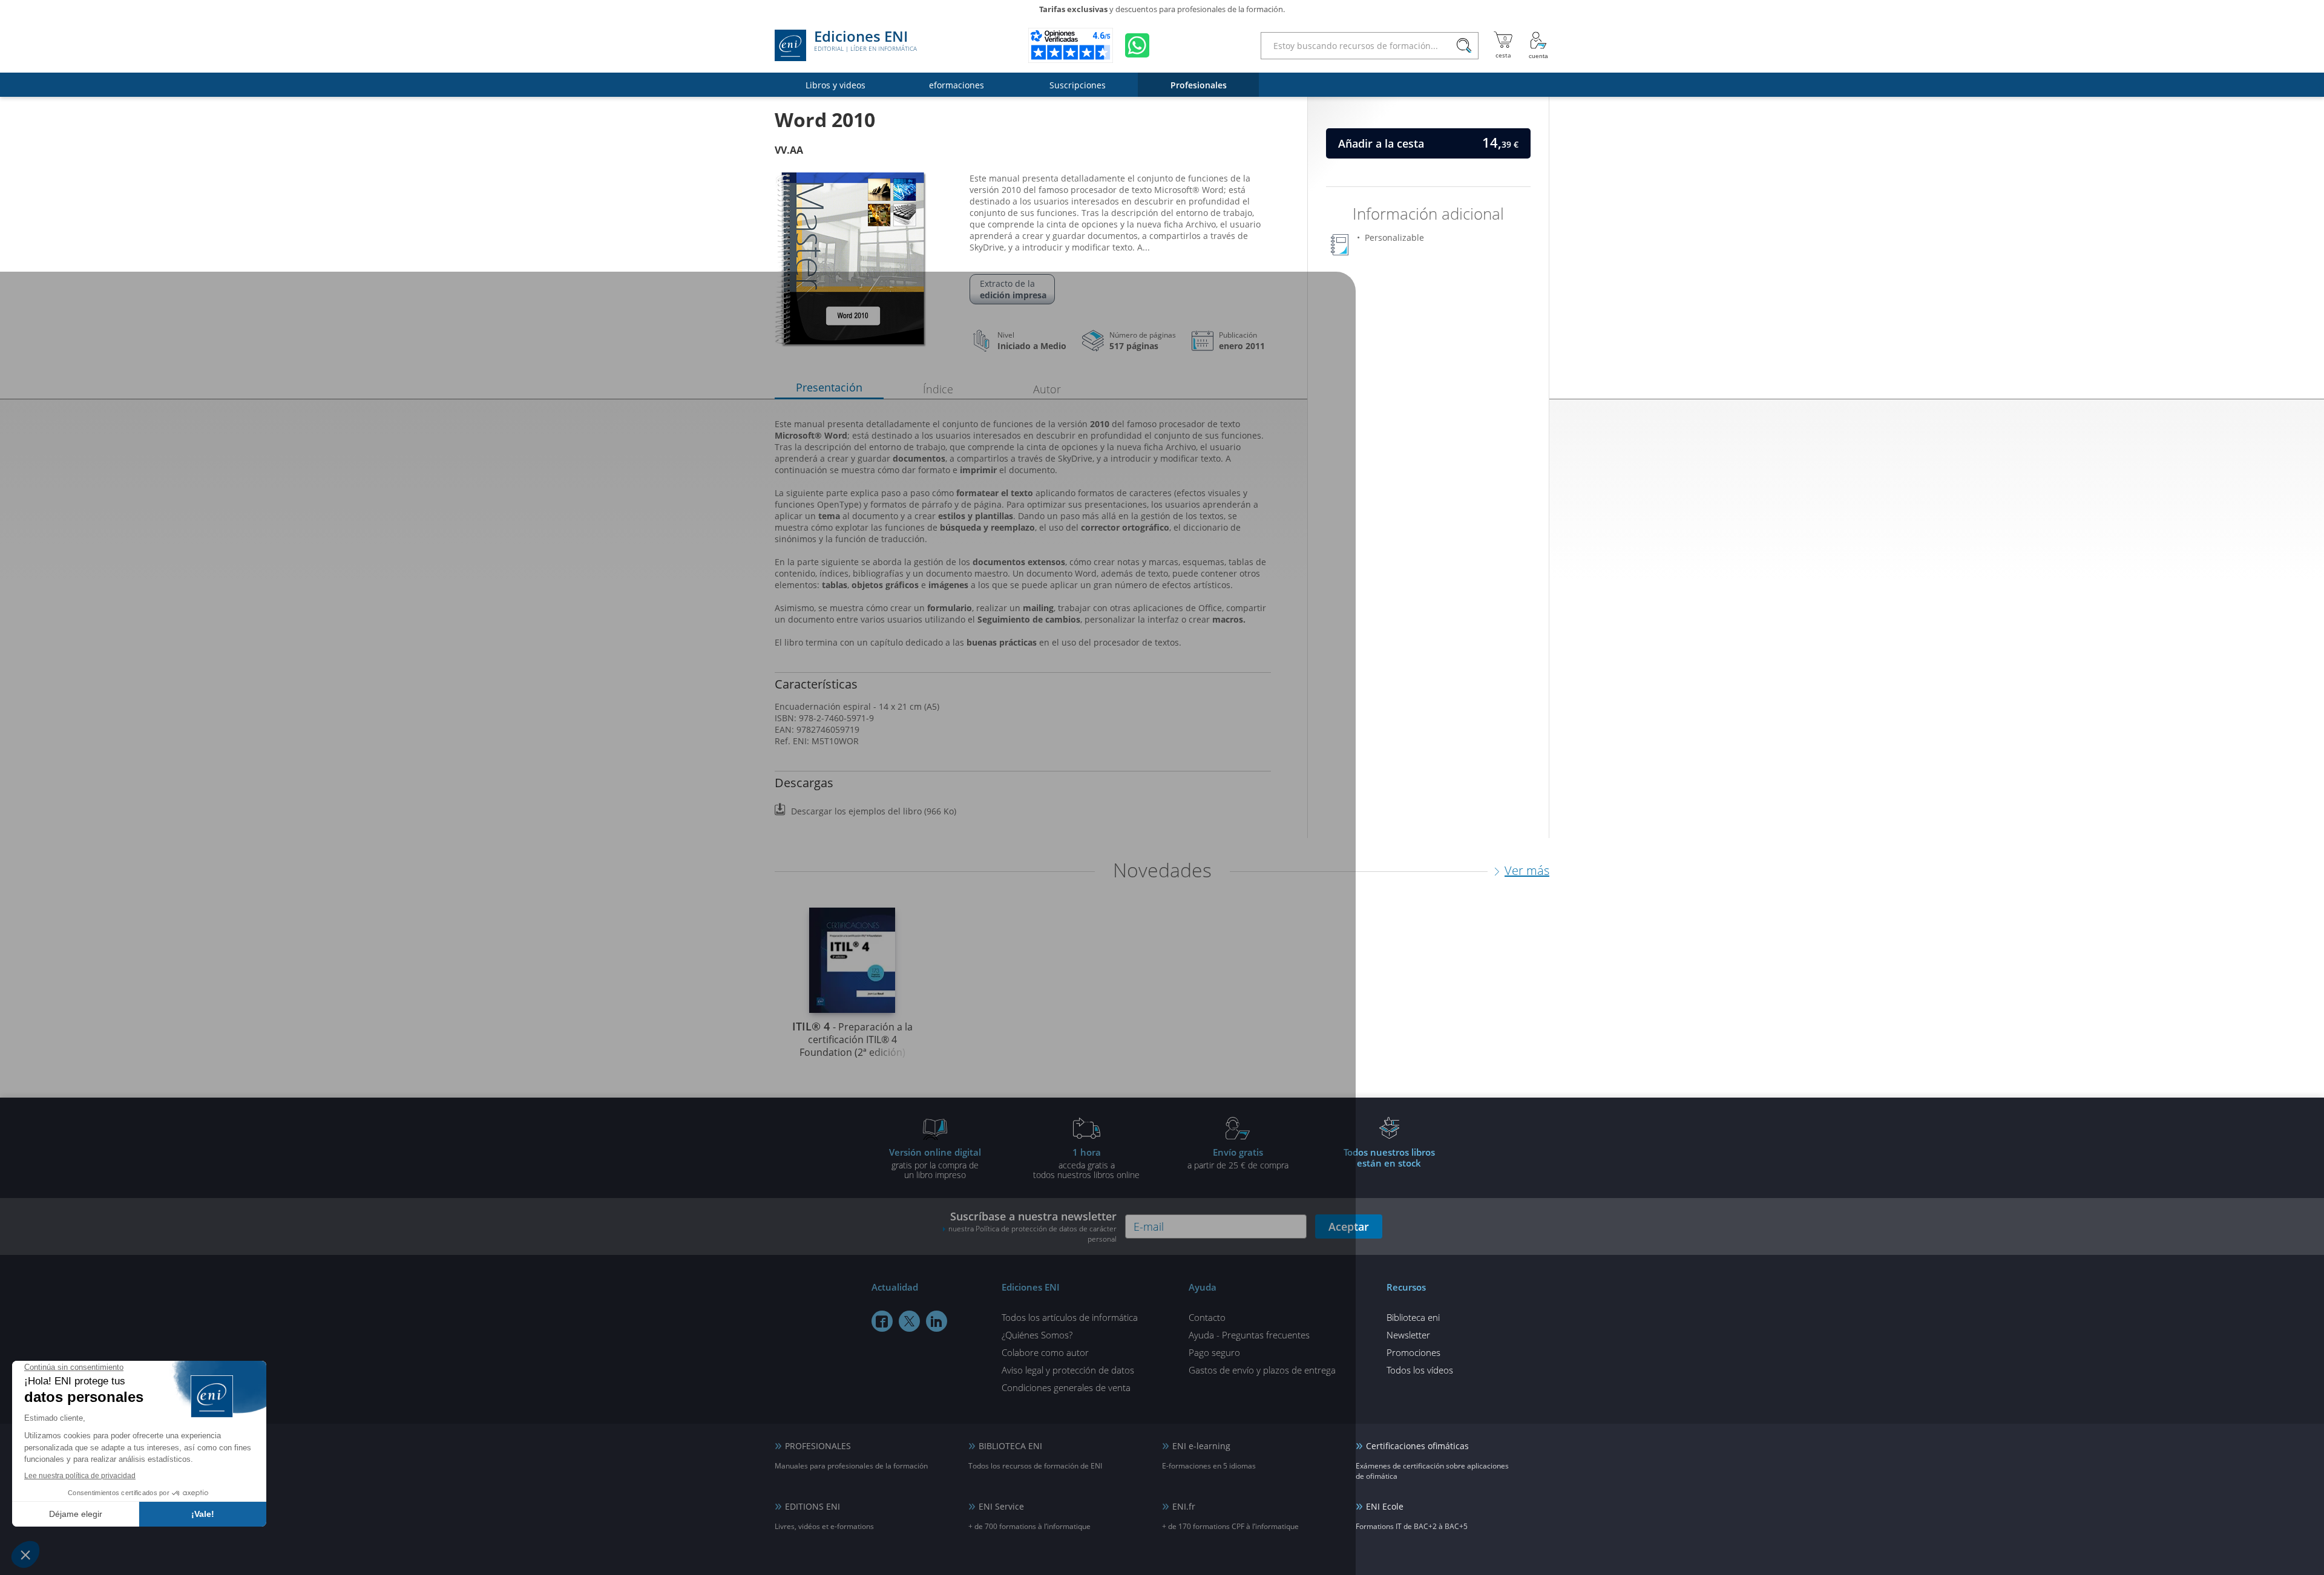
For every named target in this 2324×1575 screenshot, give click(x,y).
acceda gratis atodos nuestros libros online (1086, 1163)
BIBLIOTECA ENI (1010, 1446)
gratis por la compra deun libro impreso (935, 1163)
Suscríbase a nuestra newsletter (1032, 1226)
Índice (938, 389)
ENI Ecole (1385, 1506)
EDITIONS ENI (812, 1506)
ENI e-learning (1201, 1446)
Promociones (1413, 1352)
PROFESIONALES (818, 1446)
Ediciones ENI (865, 41)
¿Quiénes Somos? (1037, 1335)
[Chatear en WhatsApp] (1137, 45)
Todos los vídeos (1420, 1370)
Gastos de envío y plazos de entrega (1262, 1370)
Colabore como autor (1045, 1352)
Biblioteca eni (1413, 1317)
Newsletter (1408, 1335)
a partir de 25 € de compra (1238, 1158)
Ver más (1527, 870)
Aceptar (1349, 1226)
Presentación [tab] (829, 387)
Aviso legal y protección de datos (1068, 1370)
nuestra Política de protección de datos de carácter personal (1032, 1234)
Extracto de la (1013, 289)
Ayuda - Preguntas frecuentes (1249, 1335)
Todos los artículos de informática (1070, 1317)
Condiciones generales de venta (1066, 1387)
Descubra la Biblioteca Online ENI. (1162, 9)
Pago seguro (1214, 1352)
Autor (1047, 389)
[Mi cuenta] (1538, 45)
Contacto (1207, 1317)
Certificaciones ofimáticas (1417, 1446)
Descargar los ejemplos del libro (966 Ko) (874, 811)
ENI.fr (1184, 1506)
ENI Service (1001, 1506)
